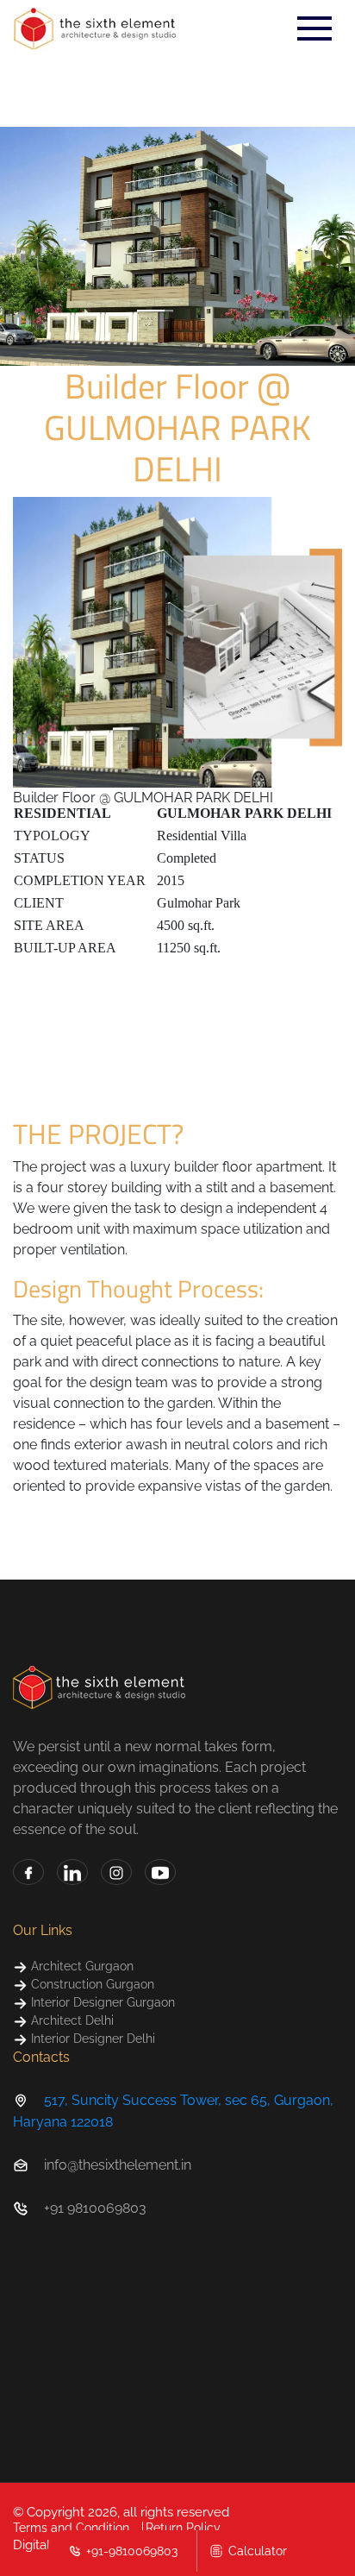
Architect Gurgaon (81, 1966)
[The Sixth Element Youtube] (160, 1872)
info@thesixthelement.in (118, 2165)
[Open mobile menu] (315, 28)
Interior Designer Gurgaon (101, 2002)
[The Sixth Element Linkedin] (72, 1872)
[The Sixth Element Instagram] (116, 1872)
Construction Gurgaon (91, 1984)
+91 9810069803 (95, 2208)
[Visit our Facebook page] (28, 1872)
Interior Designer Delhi (91, 2039)
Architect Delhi (71, 2020)
